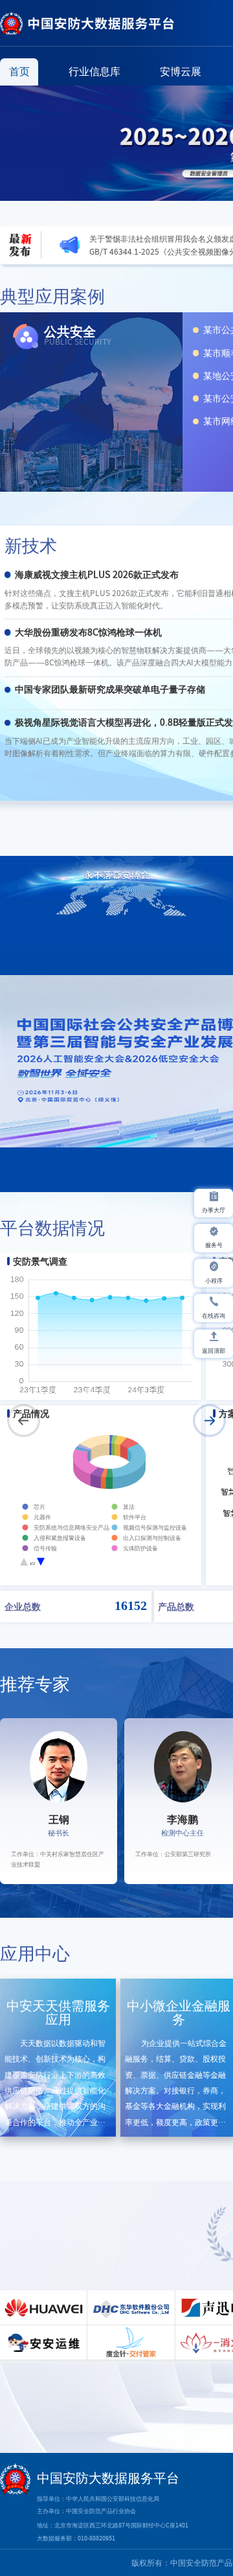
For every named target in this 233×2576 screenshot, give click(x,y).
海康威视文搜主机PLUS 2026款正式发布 (97, 575)
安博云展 (181, 71)
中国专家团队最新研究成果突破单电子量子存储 (110, 689)
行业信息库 (94, 71)
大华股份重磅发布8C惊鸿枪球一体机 (88, 632)
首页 (19, 71)
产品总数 (176, 1606)
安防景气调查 (40, 1261)
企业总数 (23, 1606)
